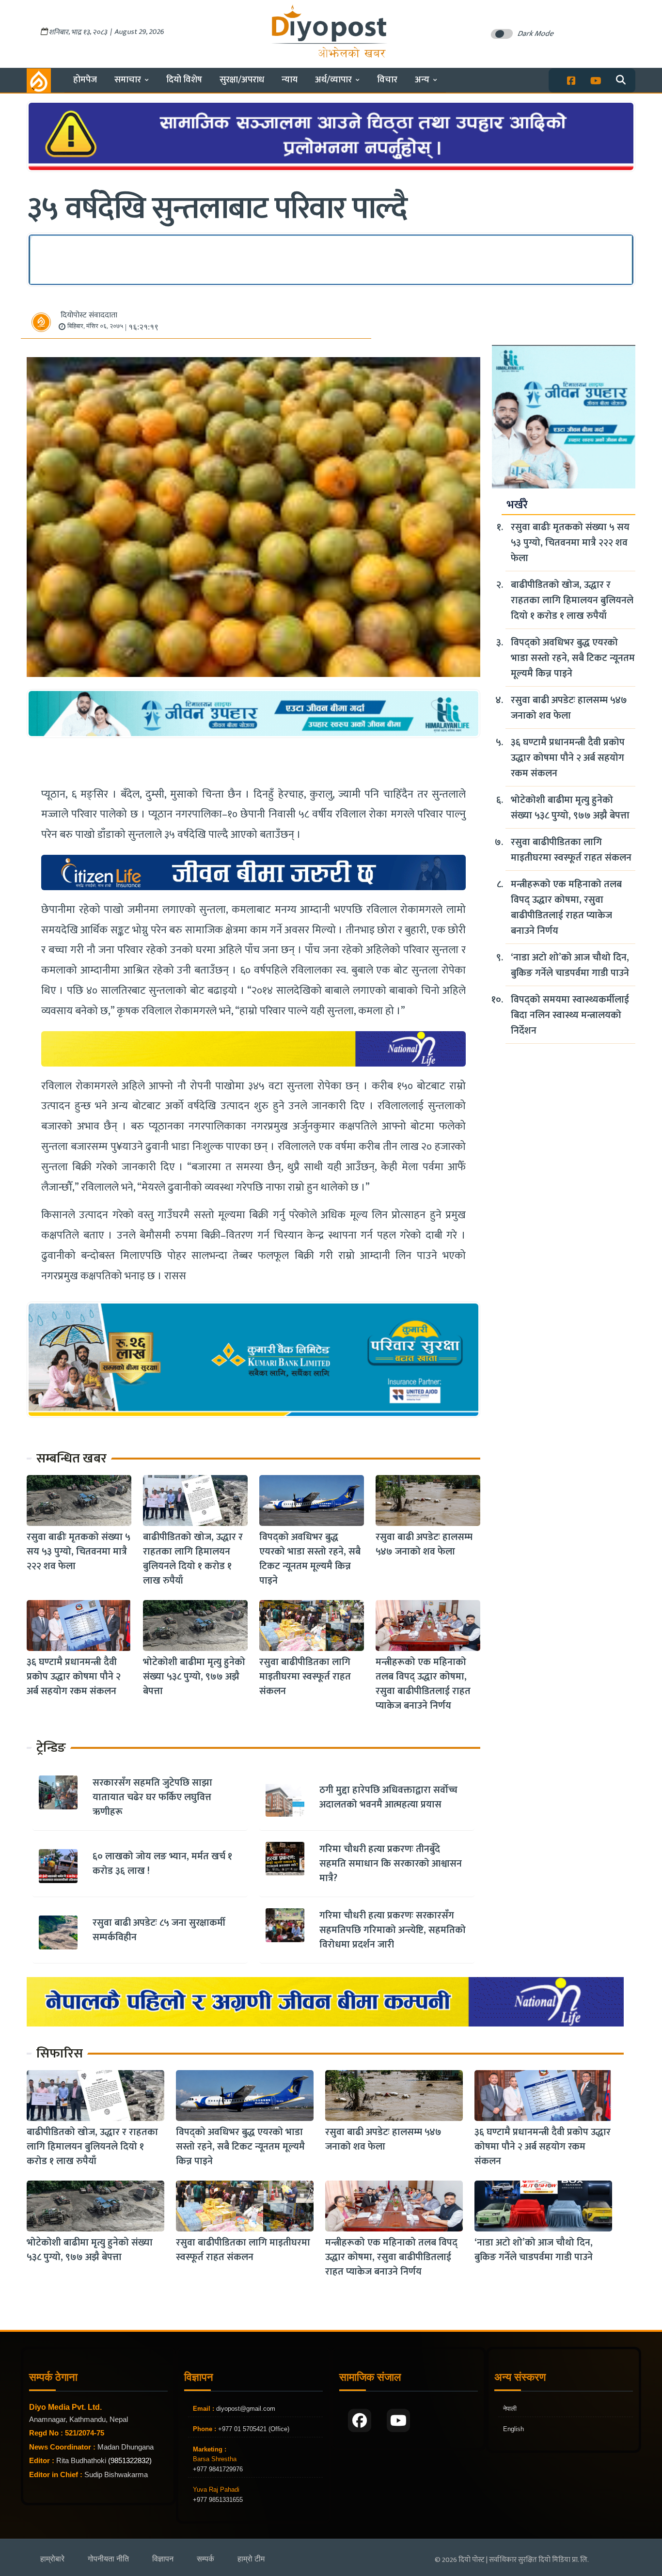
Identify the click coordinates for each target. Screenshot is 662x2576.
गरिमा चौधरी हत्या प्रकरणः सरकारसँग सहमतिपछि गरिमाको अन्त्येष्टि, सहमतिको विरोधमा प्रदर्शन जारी (393, 1930)
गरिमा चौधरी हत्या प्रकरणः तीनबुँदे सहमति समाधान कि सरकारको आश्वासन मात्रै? (391, 1864)
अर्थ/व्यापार (333, 80)
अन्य (422, 80)
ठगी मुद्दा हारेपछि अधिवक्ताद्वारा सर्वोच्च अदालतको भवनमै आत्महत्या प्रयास (388, 1797)
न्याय (290, 80)
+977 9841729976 (218, 2469)
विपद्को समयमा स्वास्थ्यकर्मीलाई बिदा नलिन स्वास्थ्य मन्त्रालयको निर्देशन (570, 1015)
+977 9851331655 (218, 2500)
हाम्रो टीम (251, 2559)
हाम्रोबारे (52, 2559)
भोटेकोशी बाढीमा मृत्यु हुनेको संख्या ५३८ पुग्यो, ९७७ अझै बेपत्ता (194, 1677)
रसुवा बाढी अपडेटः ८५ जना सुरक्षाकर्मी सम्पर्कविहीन (159, 1930)
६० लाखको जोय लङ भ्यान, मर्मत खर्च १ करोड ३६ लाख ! (162, 1864)
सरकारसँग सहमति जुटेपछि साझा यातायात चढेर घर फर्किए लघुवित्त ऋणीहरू (152, 1797)
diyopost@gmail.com (246, 2409)
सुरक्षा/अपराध (242, 80)
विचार (387, 80)
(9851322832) (130, 2460)
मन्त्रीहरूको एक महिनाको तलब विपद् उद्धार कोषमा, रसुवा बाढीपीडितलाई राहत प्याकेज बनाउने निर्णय (423, 1684)
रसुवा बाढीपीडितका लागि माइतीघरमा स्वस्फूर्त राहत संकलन (305, 1677)
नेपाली (510, 2409)
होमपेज (85, 80)
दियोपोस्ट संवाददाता (89, 315)
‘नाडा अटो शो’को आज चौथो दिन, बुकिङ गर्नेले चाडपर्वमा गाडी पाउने (570, 965)
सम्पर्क (205, 2559)
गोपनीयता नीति (108, 2559)
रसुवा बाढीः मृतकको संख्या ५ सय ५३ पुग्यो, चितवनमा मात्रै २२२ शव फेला (79, 1552)
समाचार (128, 80)
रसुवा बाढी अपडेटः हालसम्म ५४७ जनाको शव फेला (424, 1544)
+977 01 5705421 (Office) (253, 2429)
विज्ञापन (163, 2559)
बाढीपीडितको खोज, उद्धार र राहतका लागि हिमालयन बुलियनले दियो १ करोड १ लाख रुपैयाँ (193, 1559)
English (513, 2429)
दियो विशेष (184, 80)
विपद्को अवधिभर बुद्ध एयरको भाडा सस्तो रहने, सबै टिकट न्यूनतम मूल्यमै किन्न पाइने (310, 1559)
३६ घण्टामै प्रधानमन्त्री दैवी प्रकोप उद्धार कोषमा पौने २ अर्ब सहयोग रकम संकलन (74, 1677)
